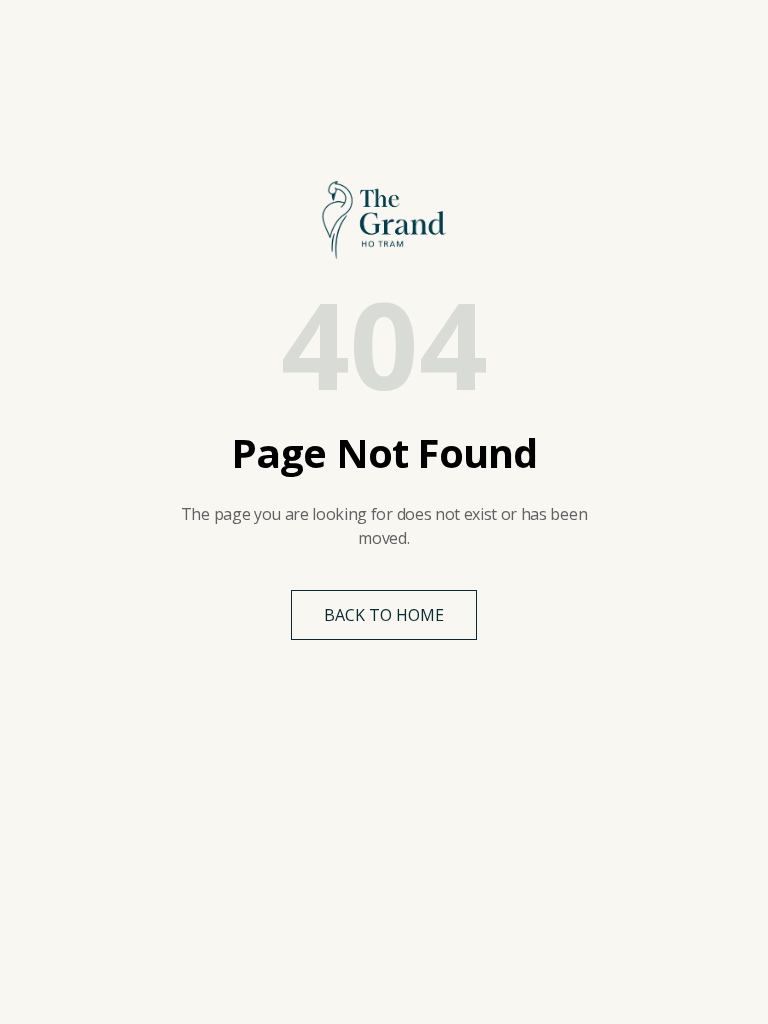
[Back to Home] (383, 220)
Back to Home (384, 615)
